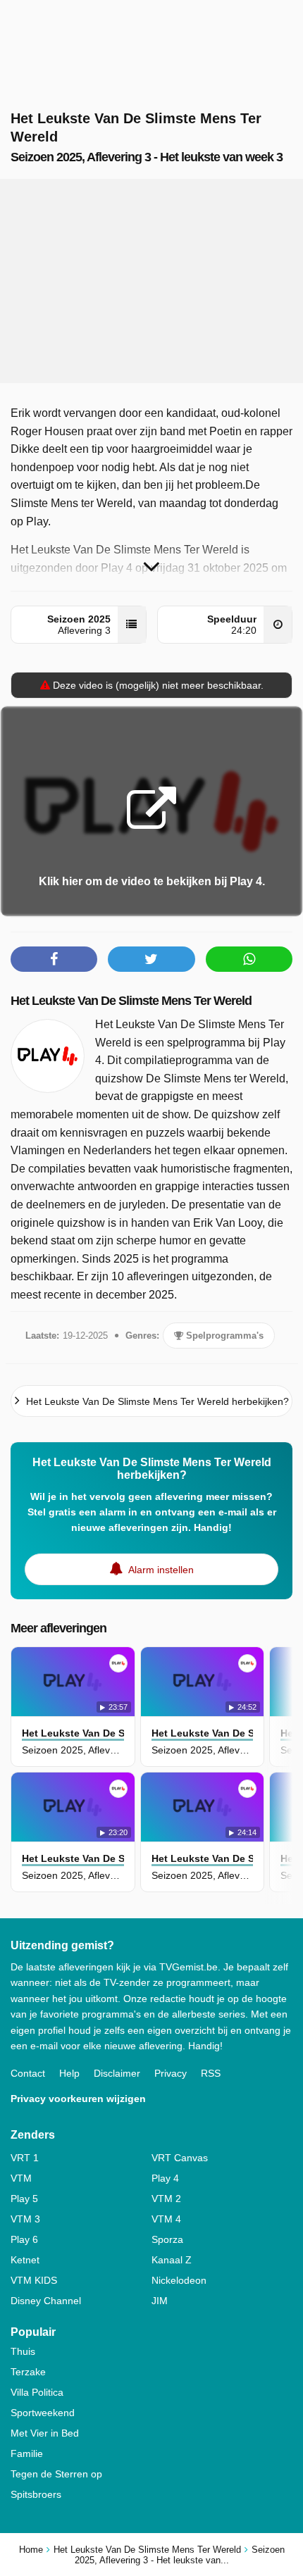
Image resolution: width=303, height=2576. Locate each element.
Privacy (171, 2073)
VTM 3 (25, 2219)
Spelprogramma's (223, 1336)
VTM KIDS (34, 2280)
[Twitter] (151, 959)
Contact (28, 2073)
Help (69, 2073)
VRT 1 (25, 2158)
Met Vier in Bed (45, 2433)
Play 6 (24, 2239)
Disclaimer (117, 2073)
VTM (21, 2178)
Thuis (23, 2351)
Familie (27, 2453)
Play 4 (165, 2178)
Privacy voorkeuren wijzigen (78, 2099)
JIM (160, 2301)
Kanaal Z (172, 2260)
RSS (211, 2073)
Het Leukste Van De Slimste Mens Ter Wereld (131, 1001)
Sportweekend (43, 2413)
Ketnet (25, 2260)
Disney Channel (46, 2301)
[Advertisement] (151, 281)
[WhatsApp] (249, 959)
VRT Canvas (180, 2158)
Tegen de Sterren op (56, 2474)
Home (31, 2550)
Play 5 (24, 2199)
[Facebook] (54, 959)
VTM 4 (166, 2219)
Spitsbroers (36, 2494)
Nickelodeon (179, 2280)
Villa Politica (37, 2392)
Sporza (167, 2239)
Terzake (28, 2372)
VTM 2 (166, 2199)
